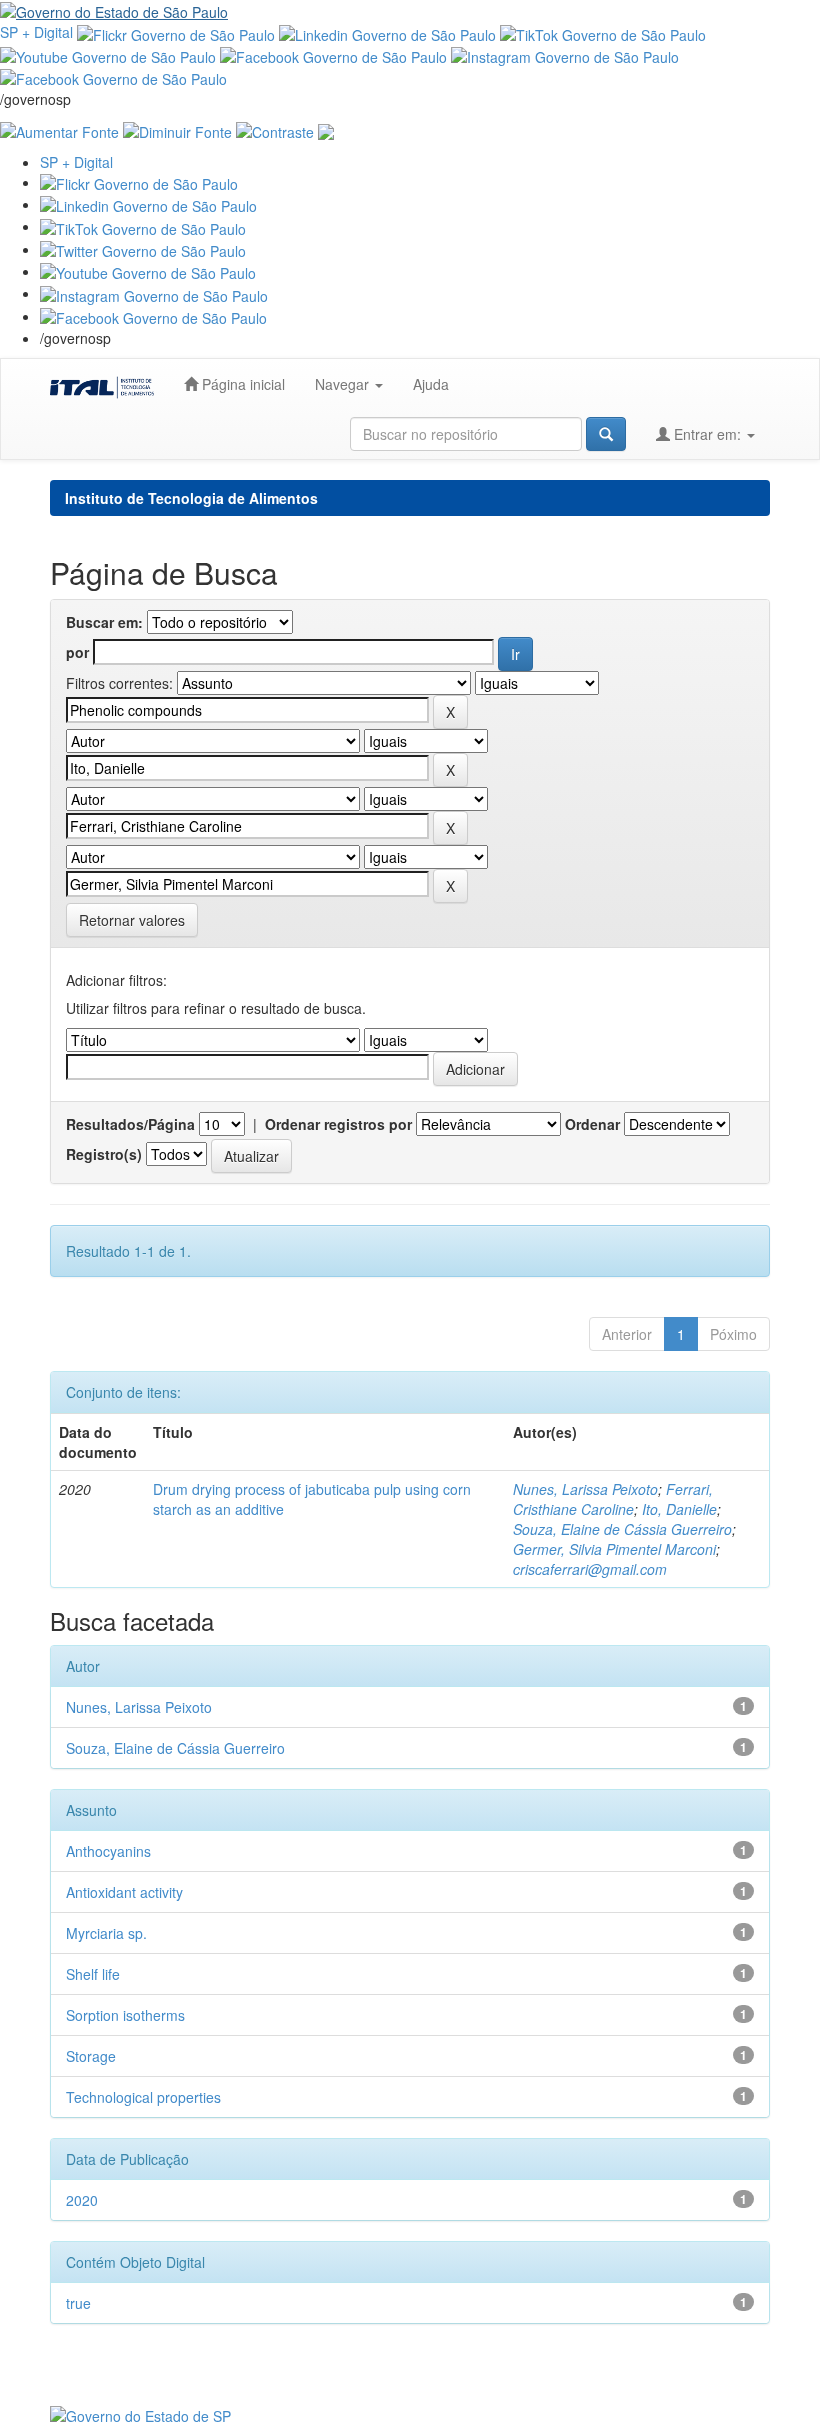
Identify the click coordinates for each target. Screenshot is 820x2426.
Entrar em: (707, 434)
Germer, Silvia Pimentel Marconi (614, 1549)
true (78, 2303)
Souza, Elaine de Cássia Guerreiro (622, 1529)
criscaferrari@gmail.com (590, 1569)
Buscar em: (104, 622)
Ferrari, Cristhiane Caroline (613, 1499)
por (77, 652)
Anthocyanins (108, 1851)
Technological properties (143, 2097)
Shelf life (93, 1974)
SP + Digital (36, 32)
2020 (82, 2200)
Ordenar (592, 1124)
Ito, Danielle (679, 1509)
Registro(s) (104, 1154)
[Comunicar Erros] (326, 129)
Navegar (344, 384)
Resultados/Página (130, 1124)
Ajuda (431, 384)
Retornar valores (132, 920)
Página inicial (241, 384)
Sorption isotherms (125, 2015)
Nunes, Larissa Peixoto (585, 1489)
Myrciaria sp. (106, 1933)
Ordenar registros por (338, 1124)
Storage (91, 2056)
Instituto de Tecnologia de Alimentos (191, 498)
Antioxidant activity (124, 1892)
